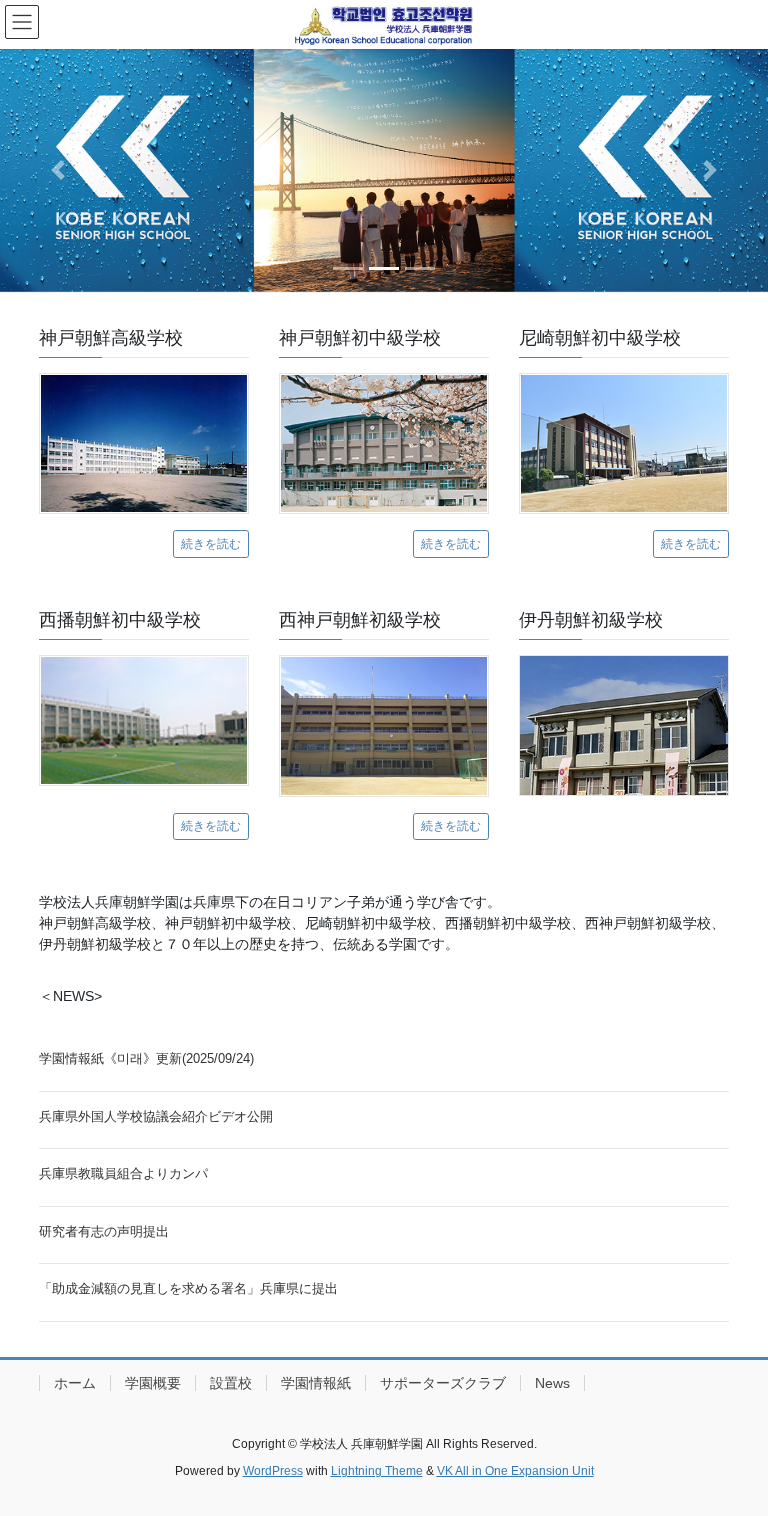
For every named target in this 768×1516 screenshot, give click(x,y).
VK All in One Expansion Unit (515, 1471)
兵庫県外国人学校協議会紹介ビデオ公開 (156, 1116)
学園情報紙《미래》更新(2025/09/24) (146, 1058)
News (552, 1383)
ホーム (75, 1383)
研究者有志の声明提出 (104, 1231)
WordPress (273, 1471)
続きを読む (211, 544)
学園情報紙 (316, 1383)
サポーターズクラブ (443, 1383)
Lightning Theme (377, 1471)
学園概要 (153, 1383)
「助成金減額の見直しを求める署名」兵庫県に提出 (188, 1288)
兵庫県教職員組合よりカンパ (123, 1173)
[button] (57, 170)
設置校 (231, 1383)
